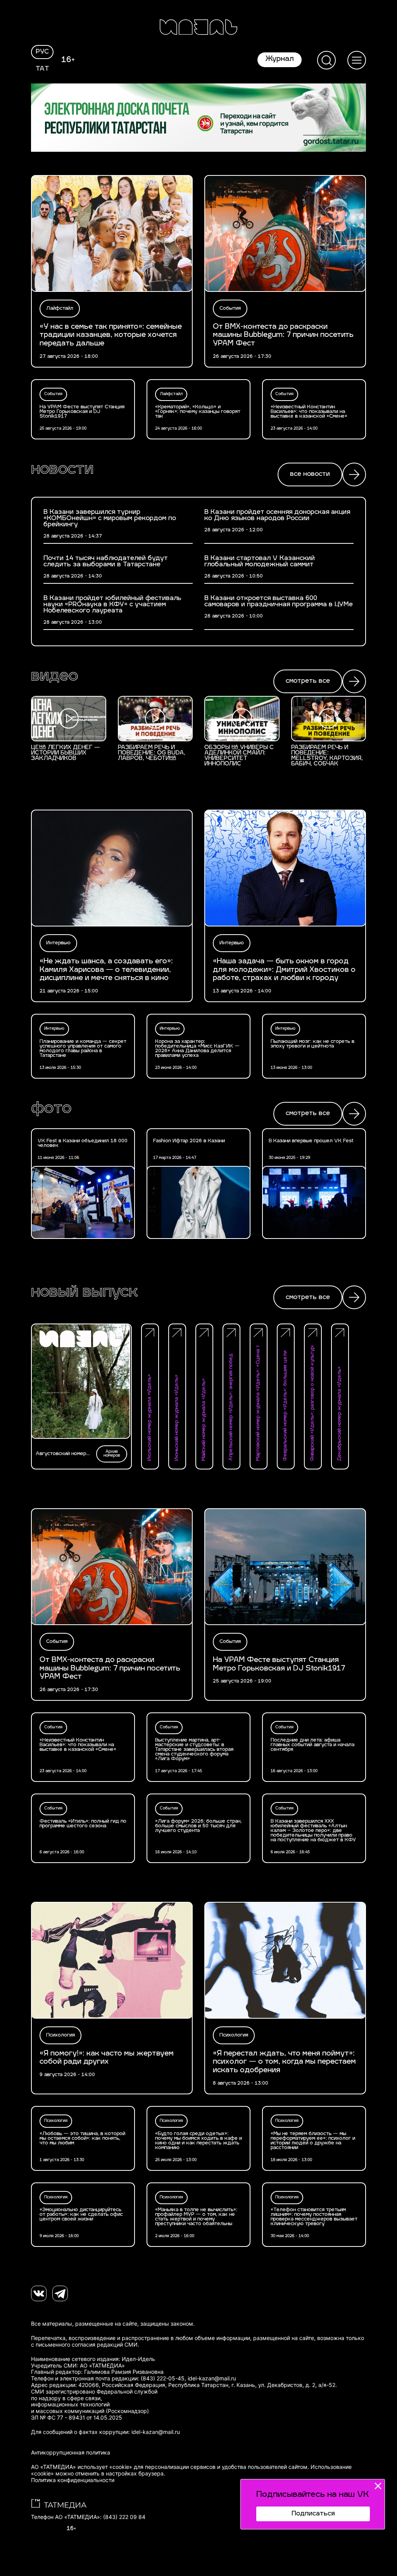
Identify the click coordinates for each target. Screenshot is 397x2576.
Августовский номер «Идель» (61, 1454)
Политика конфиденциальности (73, 2480)
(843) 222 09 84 (124, 2517)
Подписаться (313, 2514)
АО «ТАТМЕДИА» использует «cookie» (82, 2467)
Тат (42, 69)
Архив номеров (112, 1454)
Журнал (280, 59)
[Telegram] (60, 2293)
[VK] (39, 2293)
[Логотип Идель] (198, 28)
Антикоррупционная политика (71, 2453)
